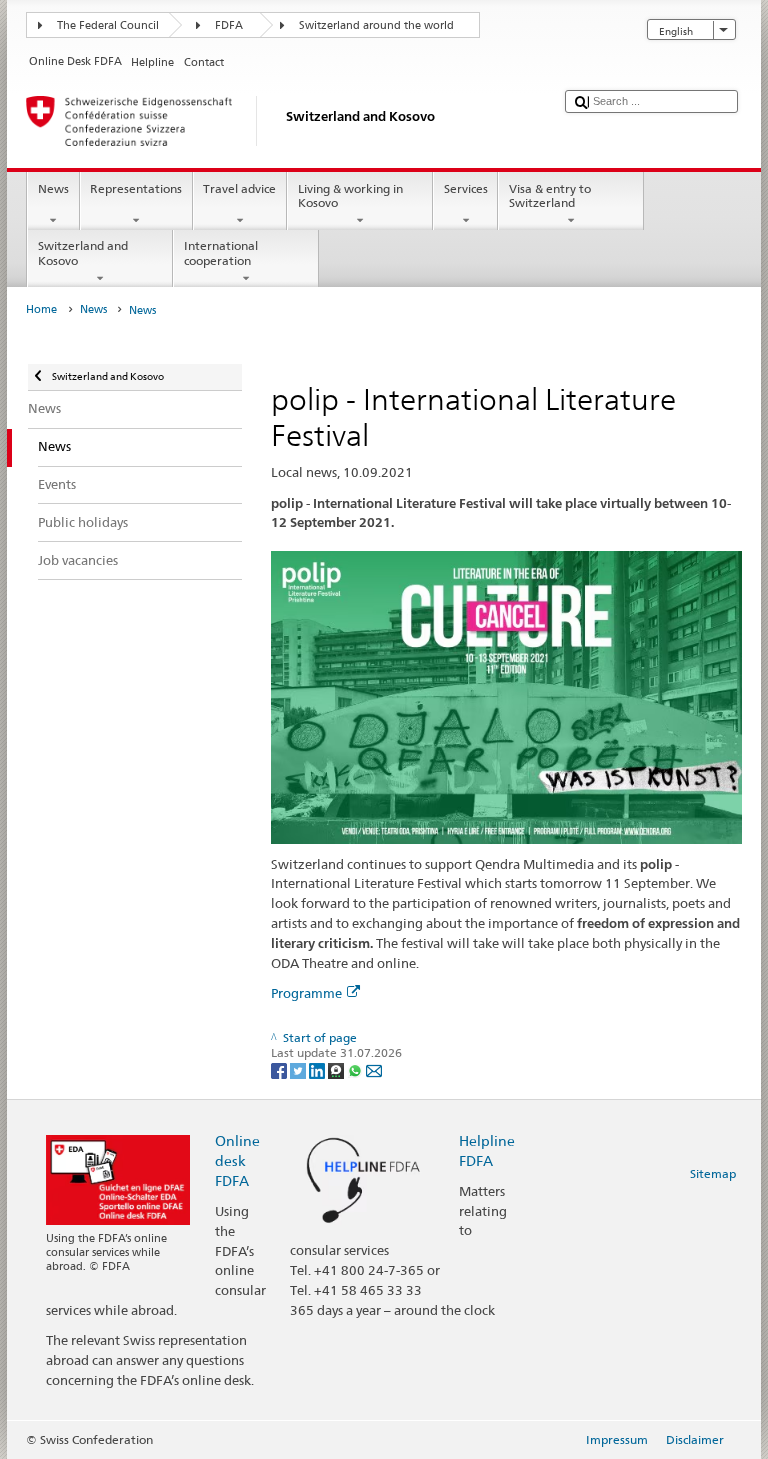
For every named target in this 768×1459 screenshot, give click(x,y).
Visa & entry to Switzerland (550, 195)
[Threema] (337, 1069)
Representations (136, 188)
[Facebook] (280, 1069)
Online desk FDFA (237, 1160)
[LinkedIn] (318, 1069)
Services (466, 188)
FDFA (229, 25)
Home (41, 309)
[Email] (374, 1069)
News (53, 188)
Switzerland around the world (376, 25)
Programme (306, 993)
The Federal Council (108, 25)
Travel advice (239, 188)
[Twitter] (299, 1069)
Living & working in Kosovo (350, 195)
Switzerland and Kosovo (83, 252)
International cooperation (221, 252)
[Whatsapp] (356, 1069)
